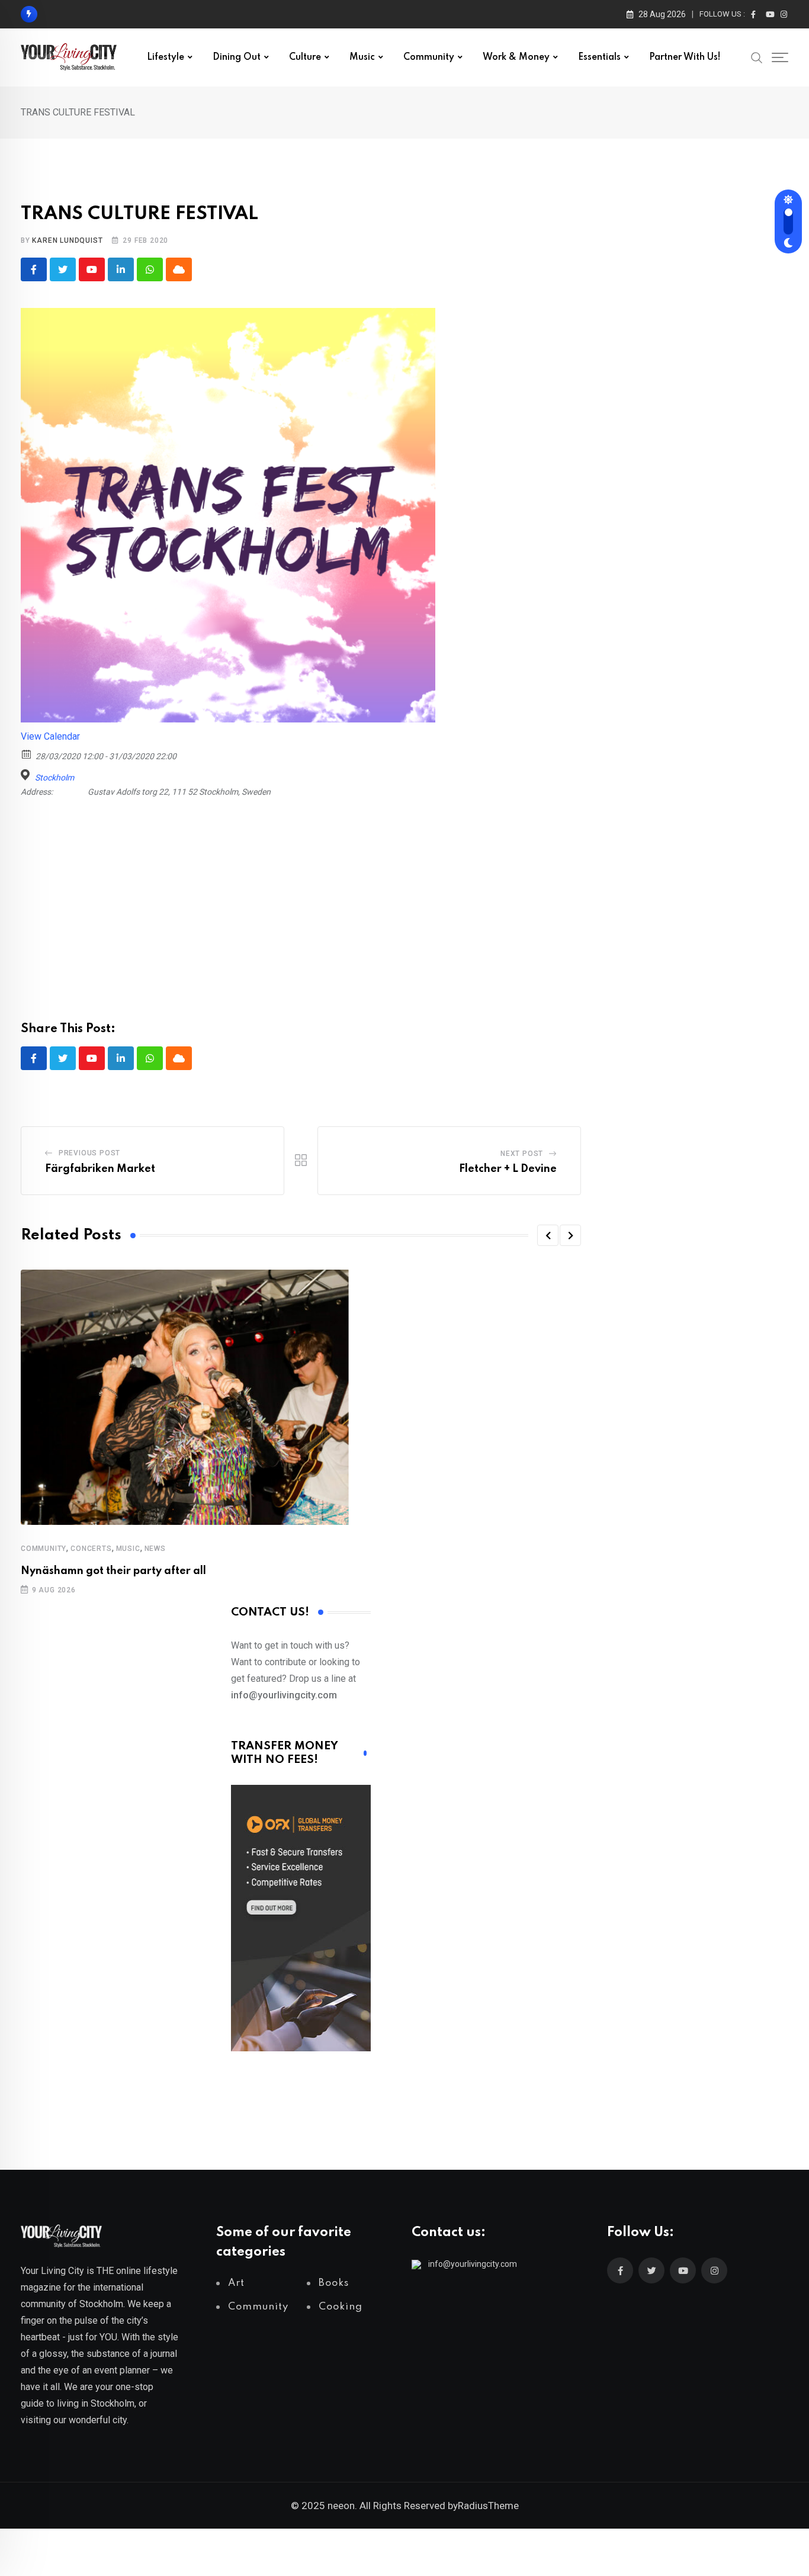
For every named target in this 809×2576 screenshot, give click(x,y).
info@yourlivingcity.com (473, 2264)
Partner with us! (685, 57)
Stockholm (54, 778)
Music (362, 57)
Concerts (91, 1549)
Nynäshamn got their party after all (113, 1571)
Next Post (522, 1154)
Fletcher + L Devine (508, 1169)
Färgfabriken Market (100, 1169)
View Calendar (50, 736)
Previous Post (89, 1153)
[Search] (757, 57)
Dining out (237, 57)
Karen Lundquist (67, 240)
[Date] (27, 754)
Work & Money (516, 57)
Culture (305, 57)
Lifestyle (166, 57)
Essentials (599, 57)
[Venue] (27, 775)
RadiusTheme (488, 2506)
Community (429, 57)
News (155, 1549)
